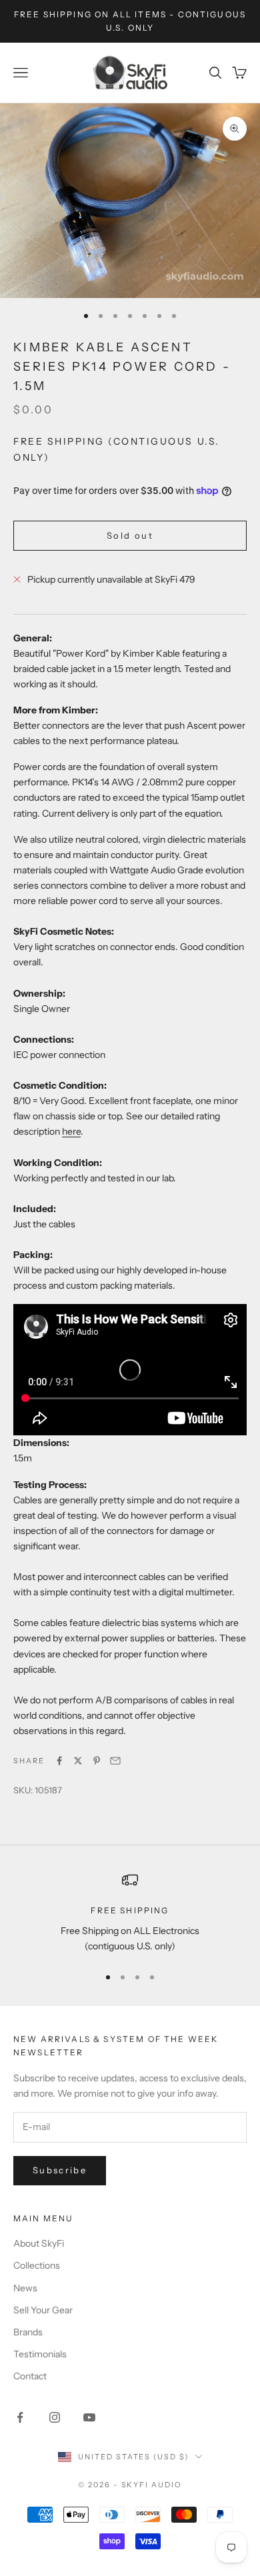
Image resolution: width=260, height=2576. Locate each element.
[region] (130, 1913)
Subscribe (60, 2170)
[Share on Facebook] (59, 1761)
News (25, 2288)
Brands (28, 2332)
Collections (37, 2265)
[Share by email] (115, 1761)
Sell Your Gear (43, 2310)
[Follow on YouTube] (89, 2417)
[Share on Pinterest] (97, 1761)
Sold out (130, 535)
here (71, 1131)
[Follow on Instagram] (55, 2417)
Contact (30, 2376)
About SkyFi (39, 2243)
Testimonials (40, 2354)
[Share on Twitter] (78, 1761)
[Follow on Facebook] (20, 2417)
